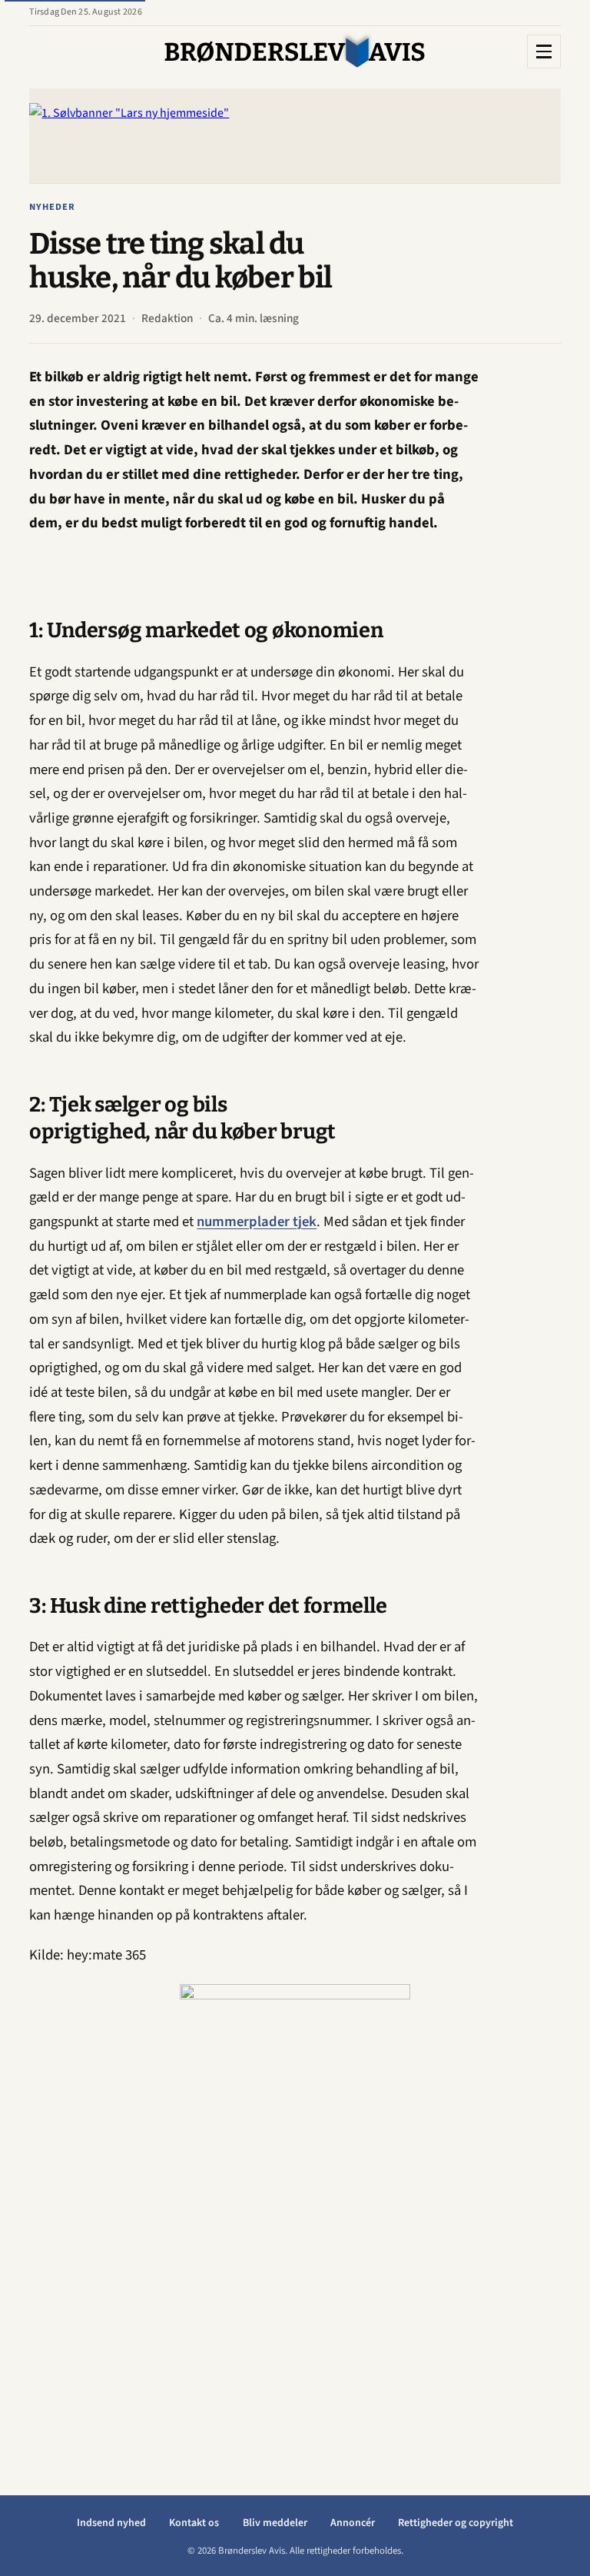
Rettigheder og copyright (456, 2523)
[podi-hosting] (295, 2215)
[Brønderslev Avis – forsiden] (295, 52)
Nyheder (52, 207)
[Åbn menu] (544, 52)
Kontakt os (194, 2523)
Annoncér (353, 2523)
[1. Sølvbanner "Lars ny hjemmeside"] (295, 136)
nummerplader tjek (257, 1222)
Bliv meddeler (275, 2523)
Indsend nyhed (111, 2523)
